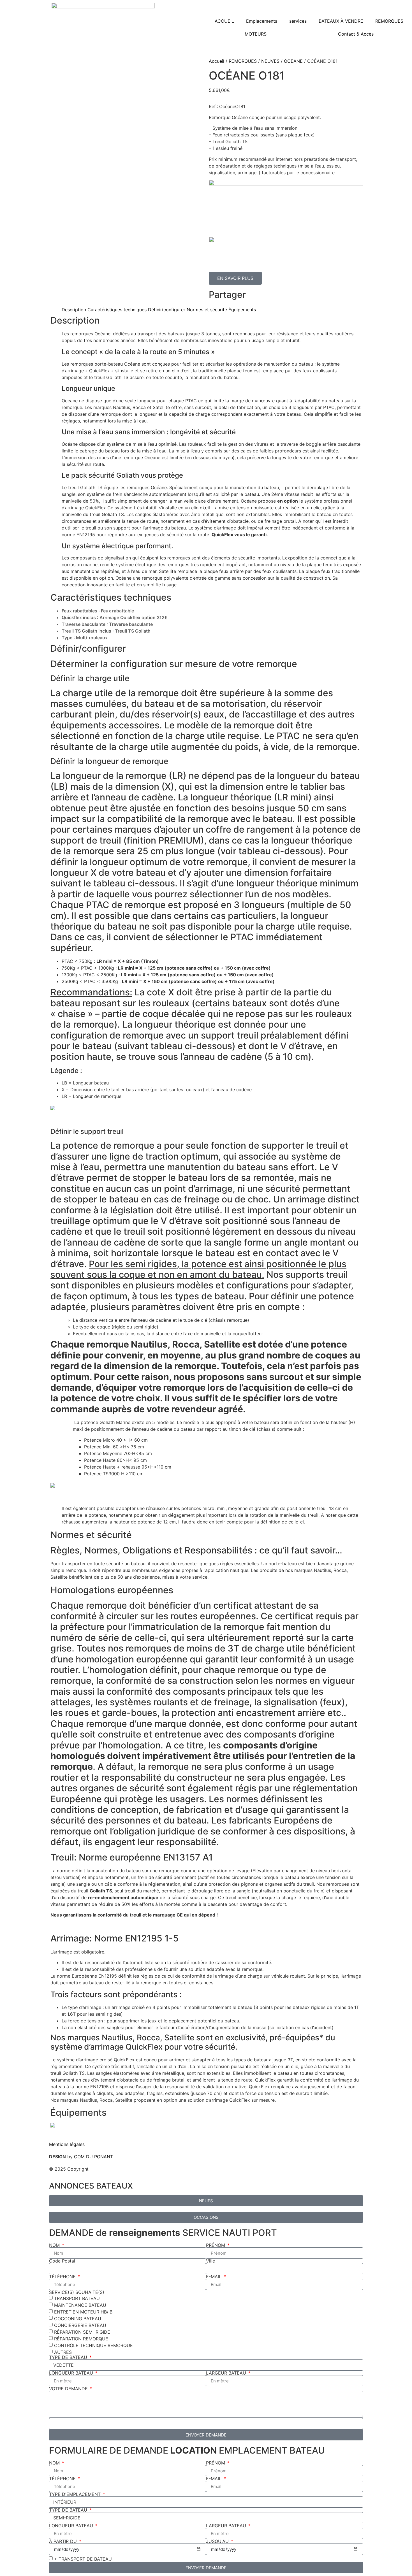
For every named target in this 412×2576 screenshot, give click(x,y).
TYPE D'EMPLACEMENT (76, 2494)
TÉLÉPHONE (63, 2277)
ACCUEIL (224, 21)
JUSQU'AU (218, 2541)
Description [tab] (74, 310)
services (298, 21)
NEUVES (270, 61)
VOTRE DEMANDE (69, 2389)
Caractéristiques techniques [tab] (117, 310)
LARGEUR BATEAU (227, 2373)
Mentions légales (67, 2144)
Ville (210, 2261)
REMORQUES (389, 21)
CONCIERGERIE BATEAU (80, 2325)
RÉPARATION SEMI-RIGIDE (82, 2332)
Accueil (217, 61)
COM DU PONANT (93, 2157)
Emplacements (262, 21)
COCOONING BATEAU (78, 2319)
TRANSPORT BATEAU (77, 2298)
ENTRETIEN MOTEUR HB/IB (83, 2312)
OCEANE (293, 61)
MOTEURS (256, 34)
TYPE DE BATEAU (69, 2357)
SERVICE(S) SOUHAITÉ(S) (77, 2292)
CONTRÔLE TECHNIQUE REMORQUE (93, 2345)
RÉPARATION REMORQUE (81, 2339)
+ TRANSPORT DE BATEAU (83, 2559)
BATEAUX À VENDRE (341, 21)
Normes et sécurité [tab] (207, 310)
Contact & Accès (356, 34)
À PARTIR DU (64, 2541)
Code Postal (62, 2261)
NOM (55, 2245)
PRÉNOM (216, 2245)
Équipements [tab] (242, 310)
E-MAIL (214, 2277)
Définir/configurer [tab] (167, 310)
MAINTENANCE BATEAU (80, 2305)
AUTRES (63, 2352)
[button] (288, 294)
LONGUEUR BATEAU (72, 2373)
